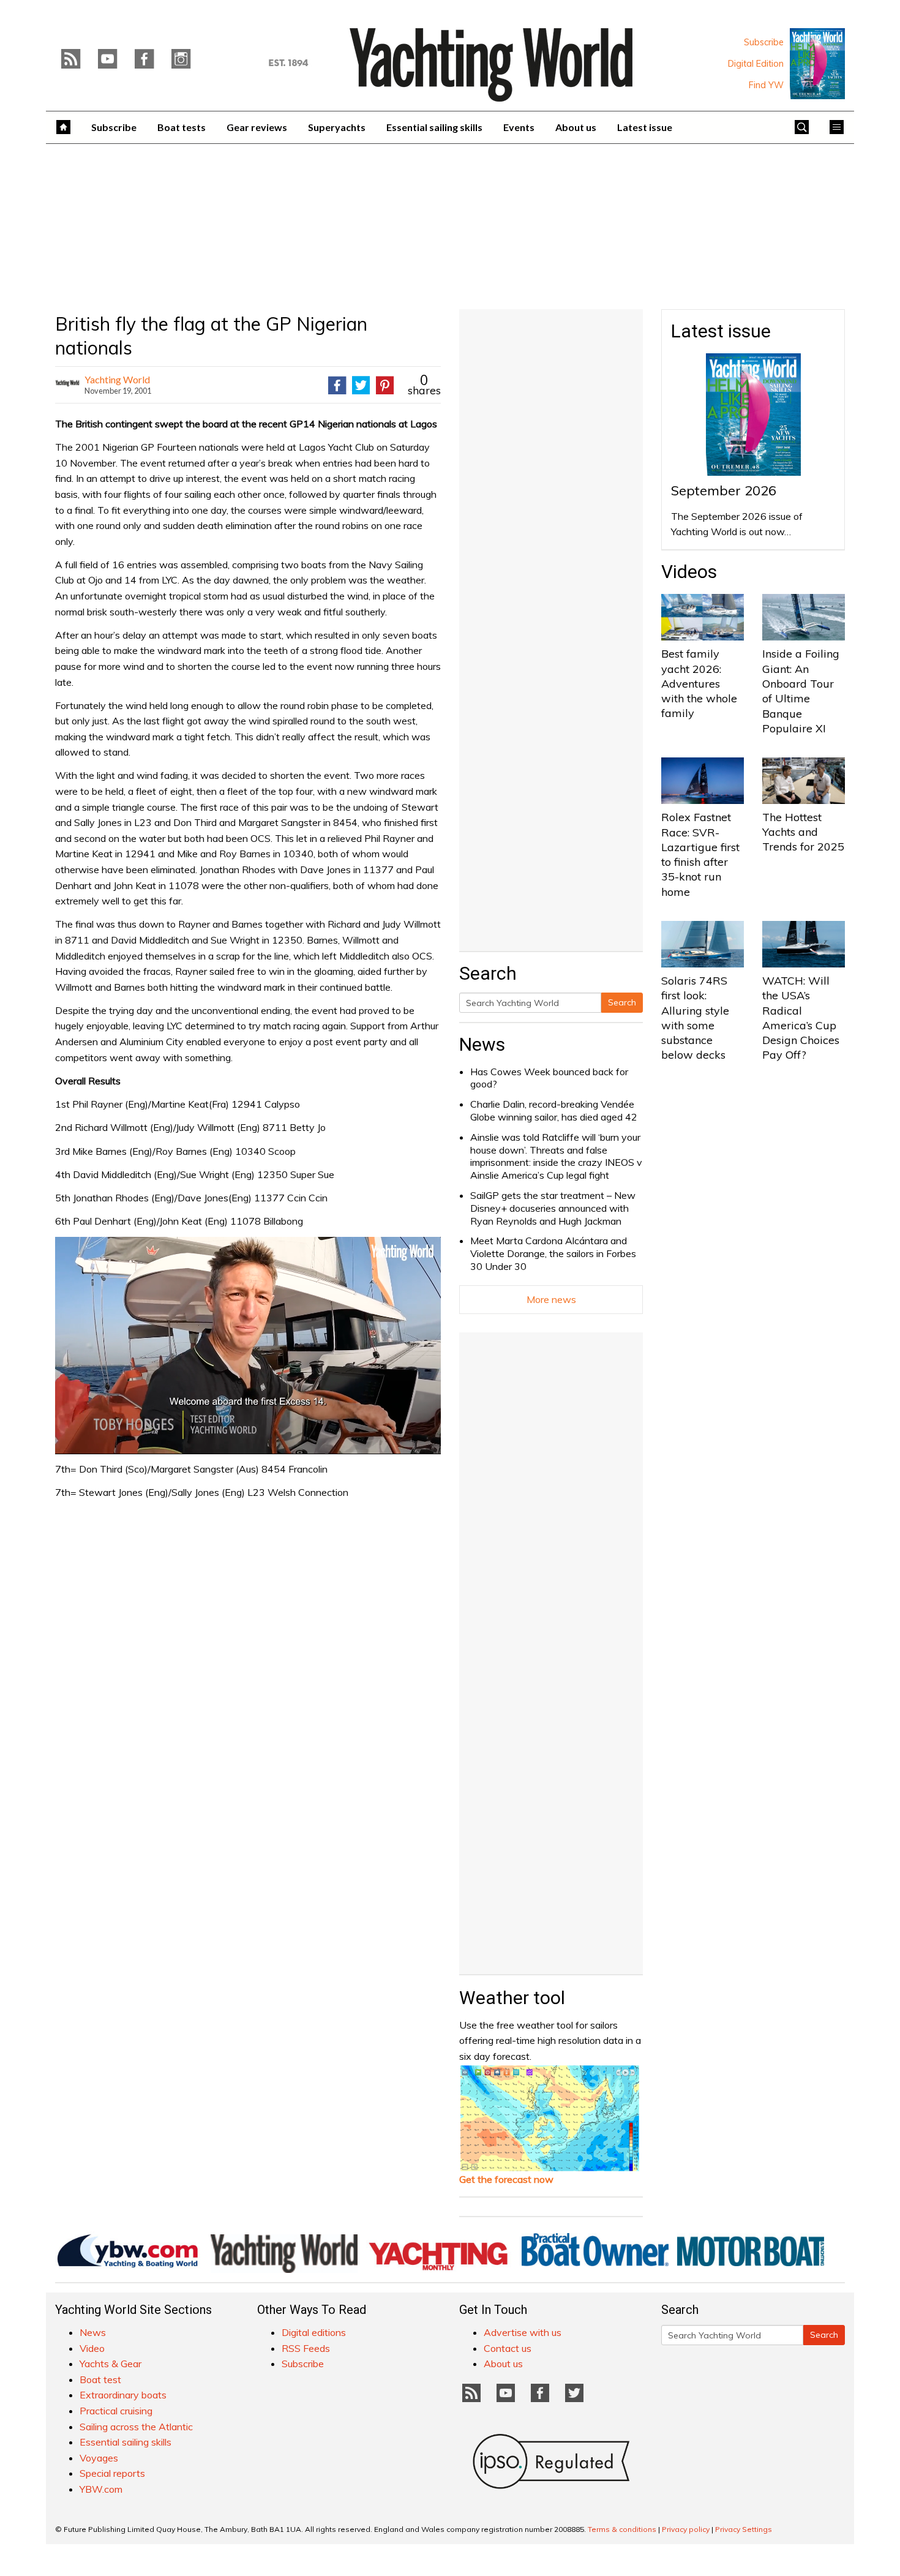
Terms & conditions (622, 2529)
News (482, 1044)
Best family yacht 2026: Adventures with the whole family (699, 683)
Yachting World (117, 379)
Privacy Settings (744, 2529)
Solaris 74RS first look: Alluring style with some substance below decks (695, 1018)
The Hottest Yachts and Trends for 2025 (803, 832)
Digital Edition (756, 64)
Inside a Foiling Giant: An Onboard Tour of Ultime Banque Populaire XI (801, 691)
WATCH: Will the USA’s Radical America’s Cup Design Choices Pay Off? (801, 1018)
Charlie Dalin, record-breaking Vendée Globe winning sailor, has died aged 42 (554, 1110)
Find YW (766, 85)
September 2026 (724, 490)
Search (622, 1002)
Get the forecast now (506, 2179)
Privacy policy (686, 2529)
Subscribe (764, 42)
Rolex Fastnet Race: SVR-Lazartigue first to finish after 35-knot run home (700, 854)
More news (551, 1299)
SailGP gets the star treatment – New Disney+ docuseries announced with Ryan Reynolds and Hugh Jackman (553, 1208)
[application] (248, 1345)
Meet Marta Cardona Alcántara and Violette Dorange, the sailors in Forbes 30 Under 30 (553, 1253)
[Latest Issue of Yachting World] (817, 64)
